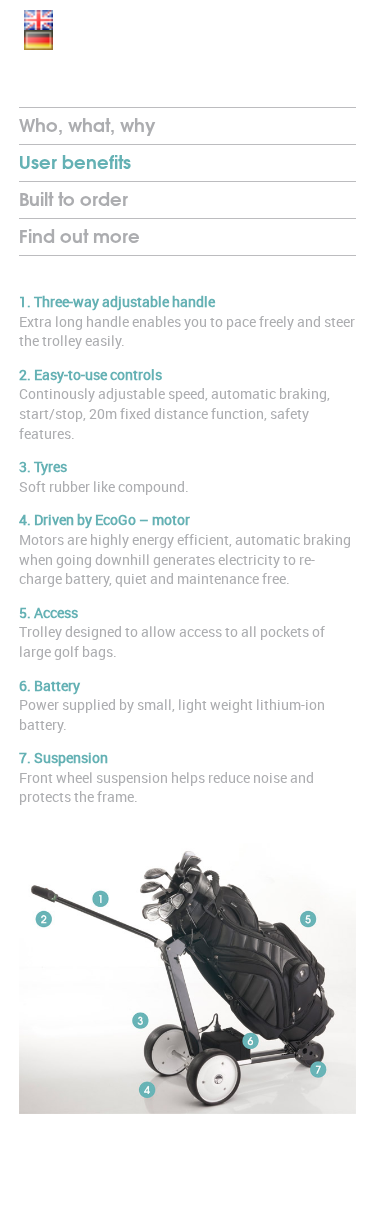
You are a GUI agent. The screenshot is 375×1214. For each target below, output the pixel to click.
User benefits (75, 162)
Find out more (79, 236)
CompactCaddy (170, 52)
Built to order (73, 199)
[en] (38, 20)
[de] (38, 40)
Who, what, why (87, 125)
